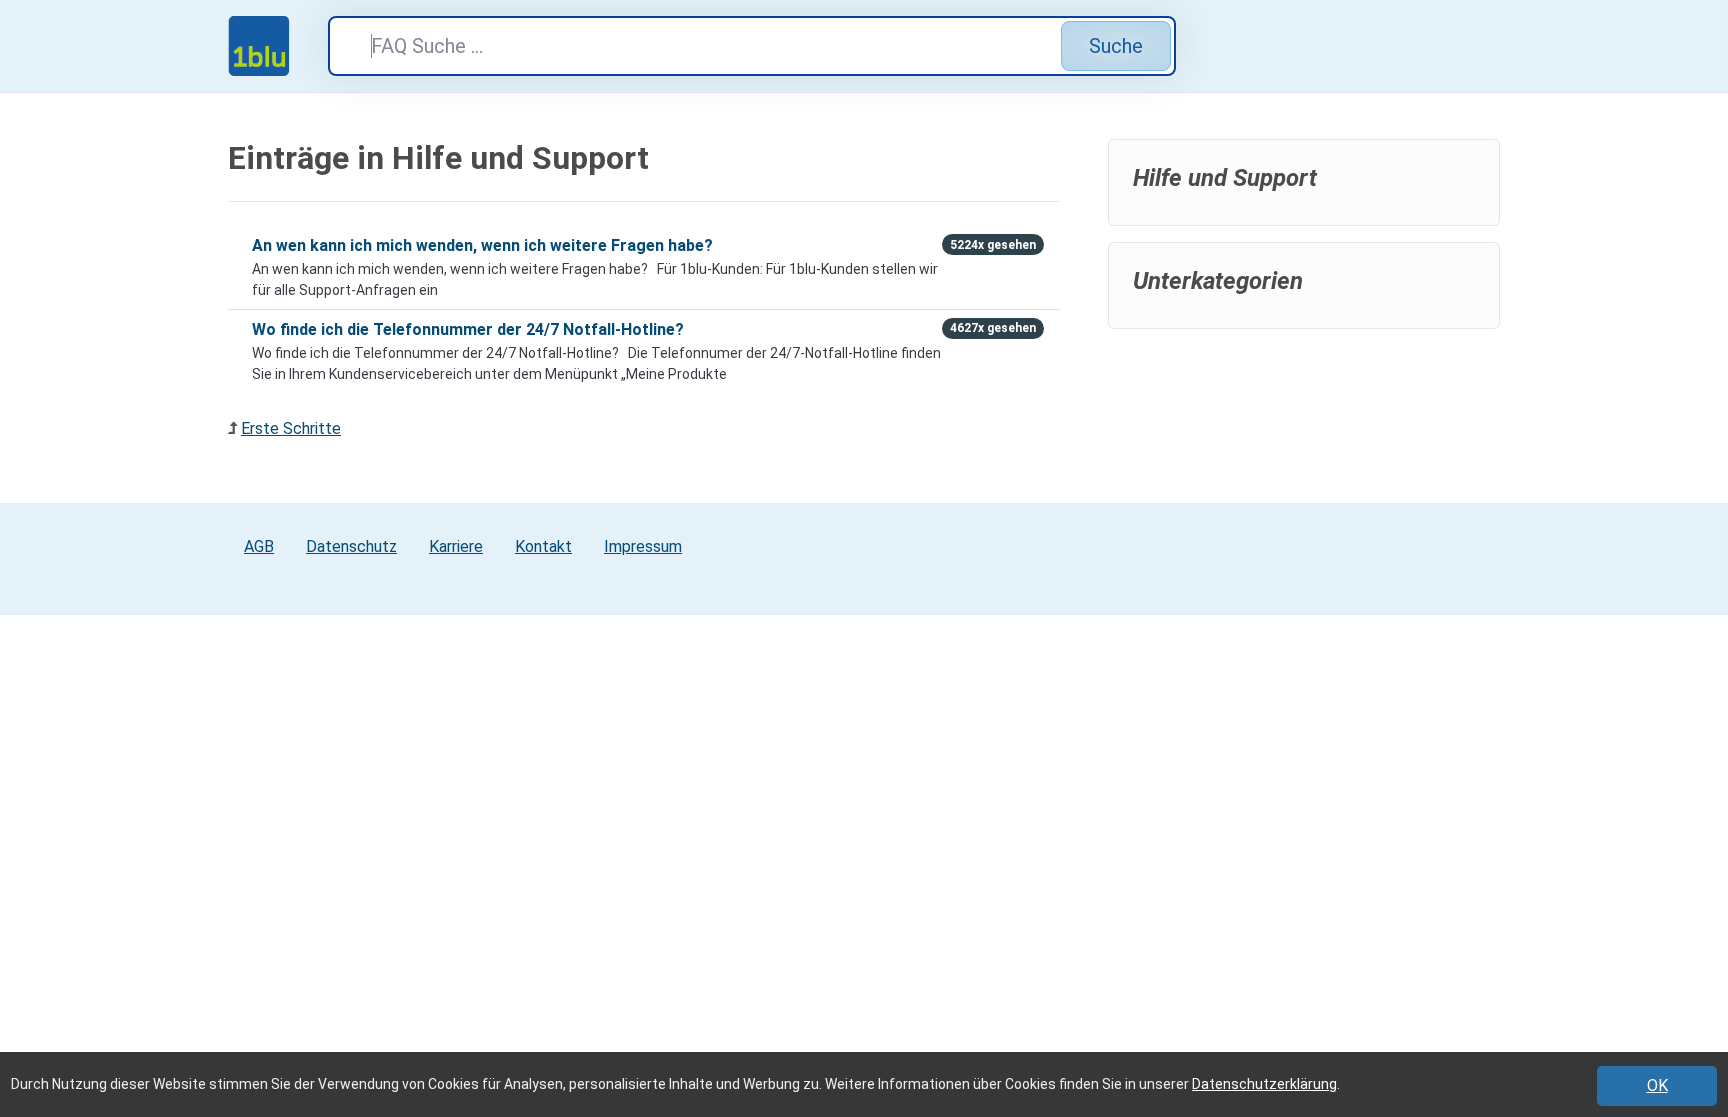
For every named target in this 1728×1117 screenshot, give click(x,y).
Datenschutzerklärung (1264, 1084)
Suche (1116, 46)
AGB (259, 546)
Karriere (456, 546)
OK (1657, 1085)
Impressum (643, 546)
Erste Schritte (291, 428)
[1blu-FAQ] (278, 46)
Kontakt (543, 546)
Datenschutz (351, 546)
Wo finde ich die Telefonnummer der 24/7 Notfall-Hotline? (468, 329)
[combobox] (752, 46)
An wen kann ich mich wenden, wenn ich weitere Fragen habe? (482, 245)
